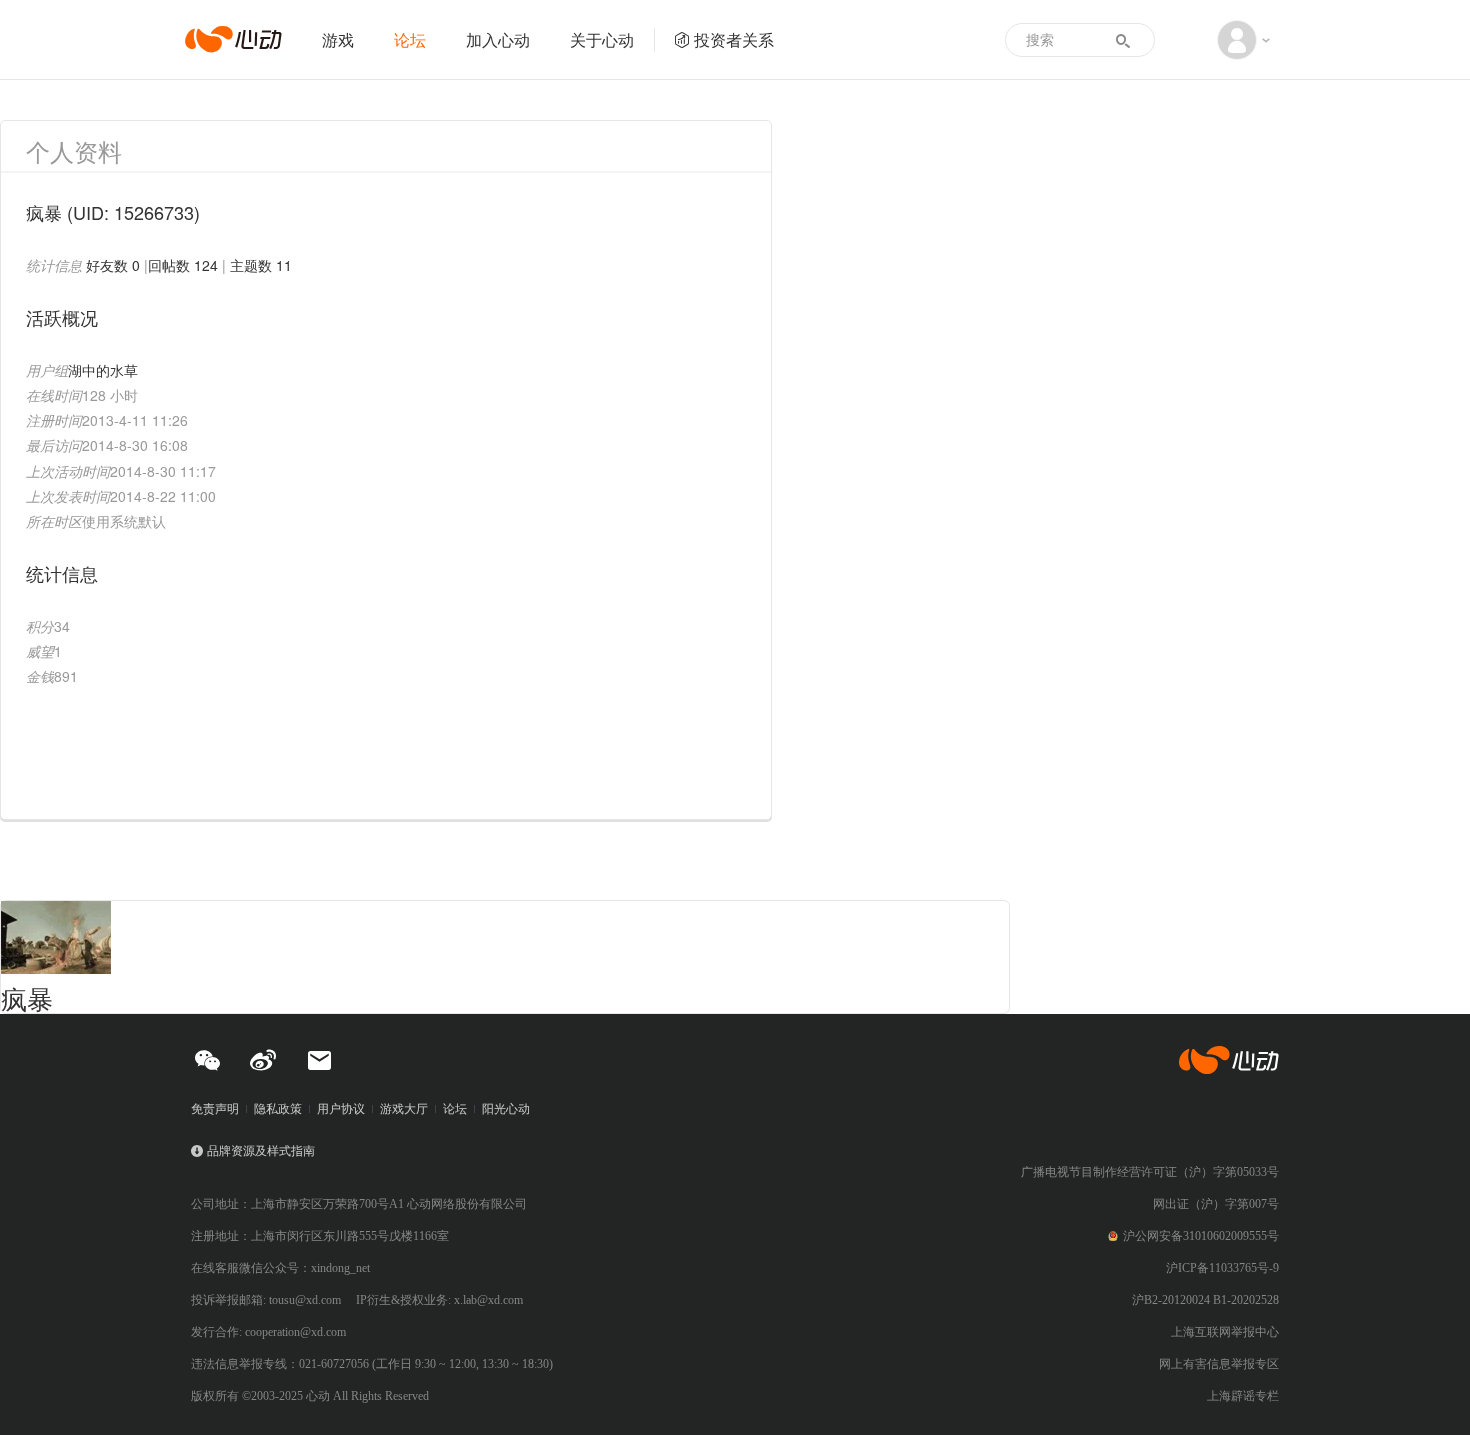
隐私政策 (278, 1109)
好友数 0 (113, 265)
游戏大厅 (404, 1109)
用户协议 (341, 1109)
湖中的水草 (103, 370)
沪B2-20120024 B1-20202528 (1205, 1300)
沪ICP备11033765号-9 (1222, 1268)
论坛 (410, 39)
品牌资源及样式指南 (261, 1151)
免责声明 (215, 1109)
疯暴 (27, 997)
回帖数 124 (183, 265)
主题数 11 (261, 265)
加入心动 (498, 39)
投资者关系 (734, 39)
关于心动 (602, 39)
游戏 (338, 39)
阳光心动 (506, 1109)
